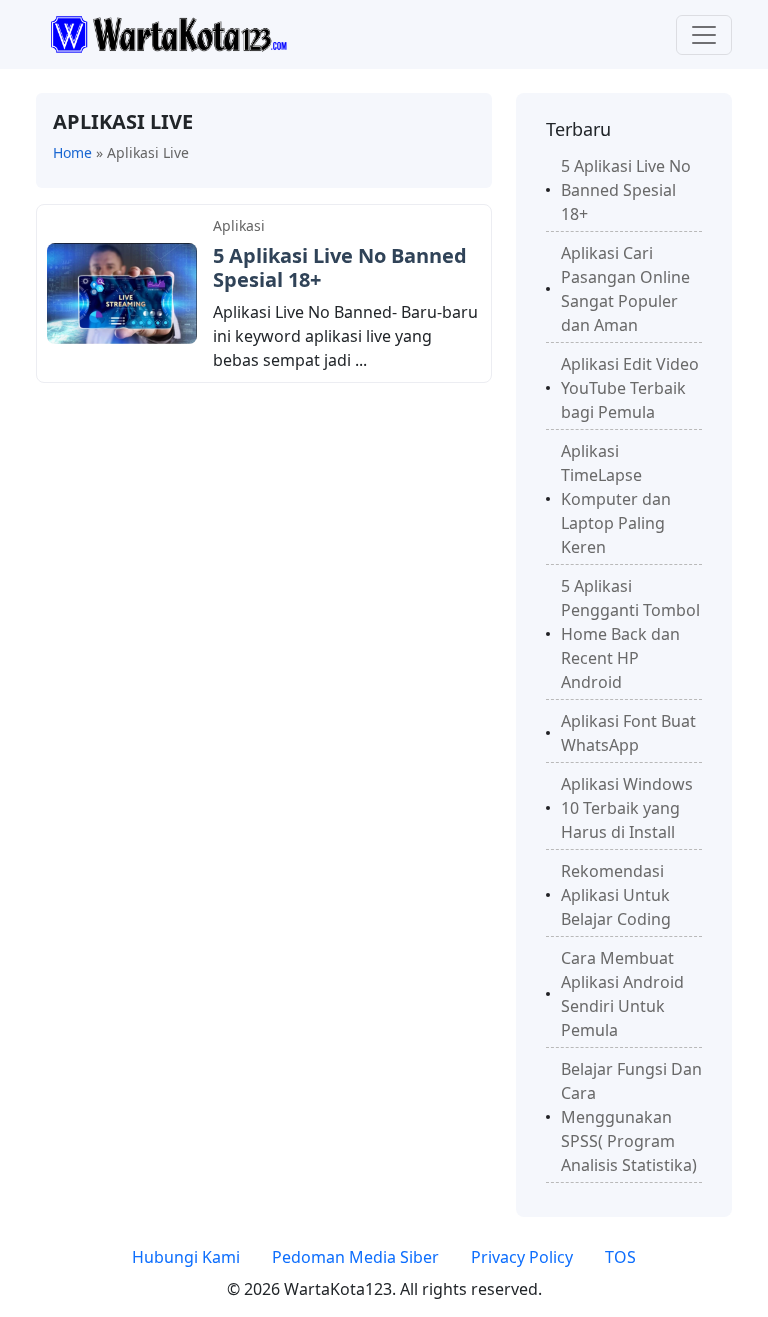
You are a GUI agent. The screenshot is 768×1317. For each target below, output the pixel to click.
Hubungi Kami (186, 1257)
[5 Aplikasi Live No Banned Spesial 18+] (122, 292)
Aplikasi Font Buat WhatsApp (628, 733)
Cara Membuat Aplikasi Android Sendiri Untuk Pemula (622, 994)
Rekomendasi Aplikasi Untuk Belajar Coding (616, 895)
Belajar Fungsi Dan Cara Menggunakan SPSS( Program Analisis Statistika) (631, 1117)
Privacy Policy (522, 1257)
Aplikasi (239, 225)
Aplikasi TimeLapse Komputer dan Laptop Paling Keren (616, 499)
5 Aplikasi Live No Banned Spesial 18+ (340, 267)
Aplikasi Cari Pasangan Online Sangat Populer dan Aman (625, 289)
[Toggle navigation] (704, 35)
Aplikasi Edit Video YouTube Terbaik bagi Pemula (630, 388)
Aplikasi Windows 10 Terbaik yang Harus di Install (627, 808)
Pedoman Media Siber (355, 1257)
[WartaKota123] (168, 33)
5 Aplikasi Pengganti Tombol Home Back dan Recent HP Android (630, 634)
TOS (620, 1257)
